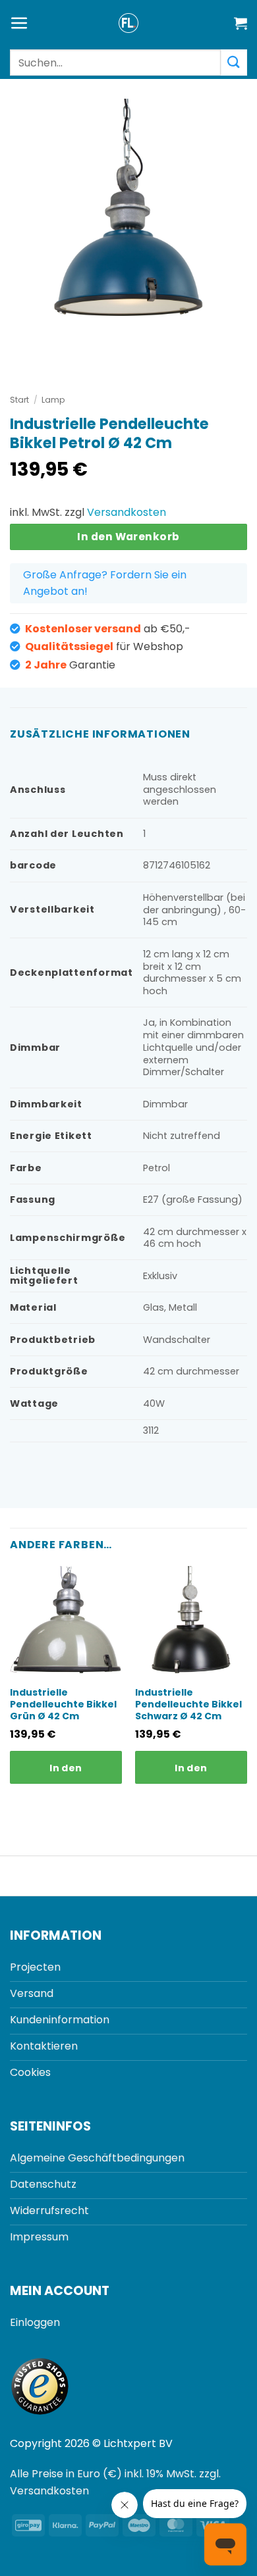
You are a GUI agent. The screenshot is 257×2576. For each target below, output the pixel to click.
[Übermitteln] (234, 62)
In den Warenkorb (128, 537)
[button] (19, 23)
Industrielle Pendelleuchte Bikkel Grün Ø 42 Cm (63, 1705)
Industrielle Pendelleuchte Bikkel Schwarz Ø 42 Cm (188, 1705)
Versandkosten (127, 512)
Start (19, 400)
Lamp (53, 400)
